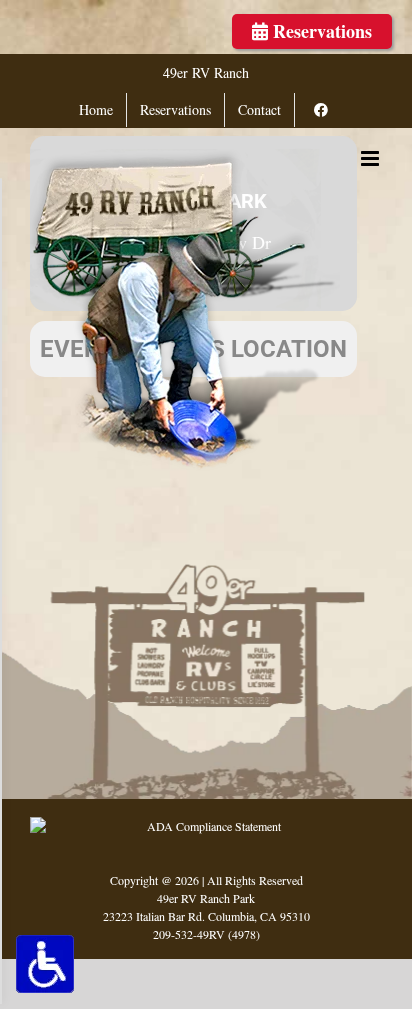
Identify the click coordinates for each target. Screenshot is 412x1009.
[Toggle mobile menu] (371, 158)
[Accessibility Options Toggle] (45, 964)
